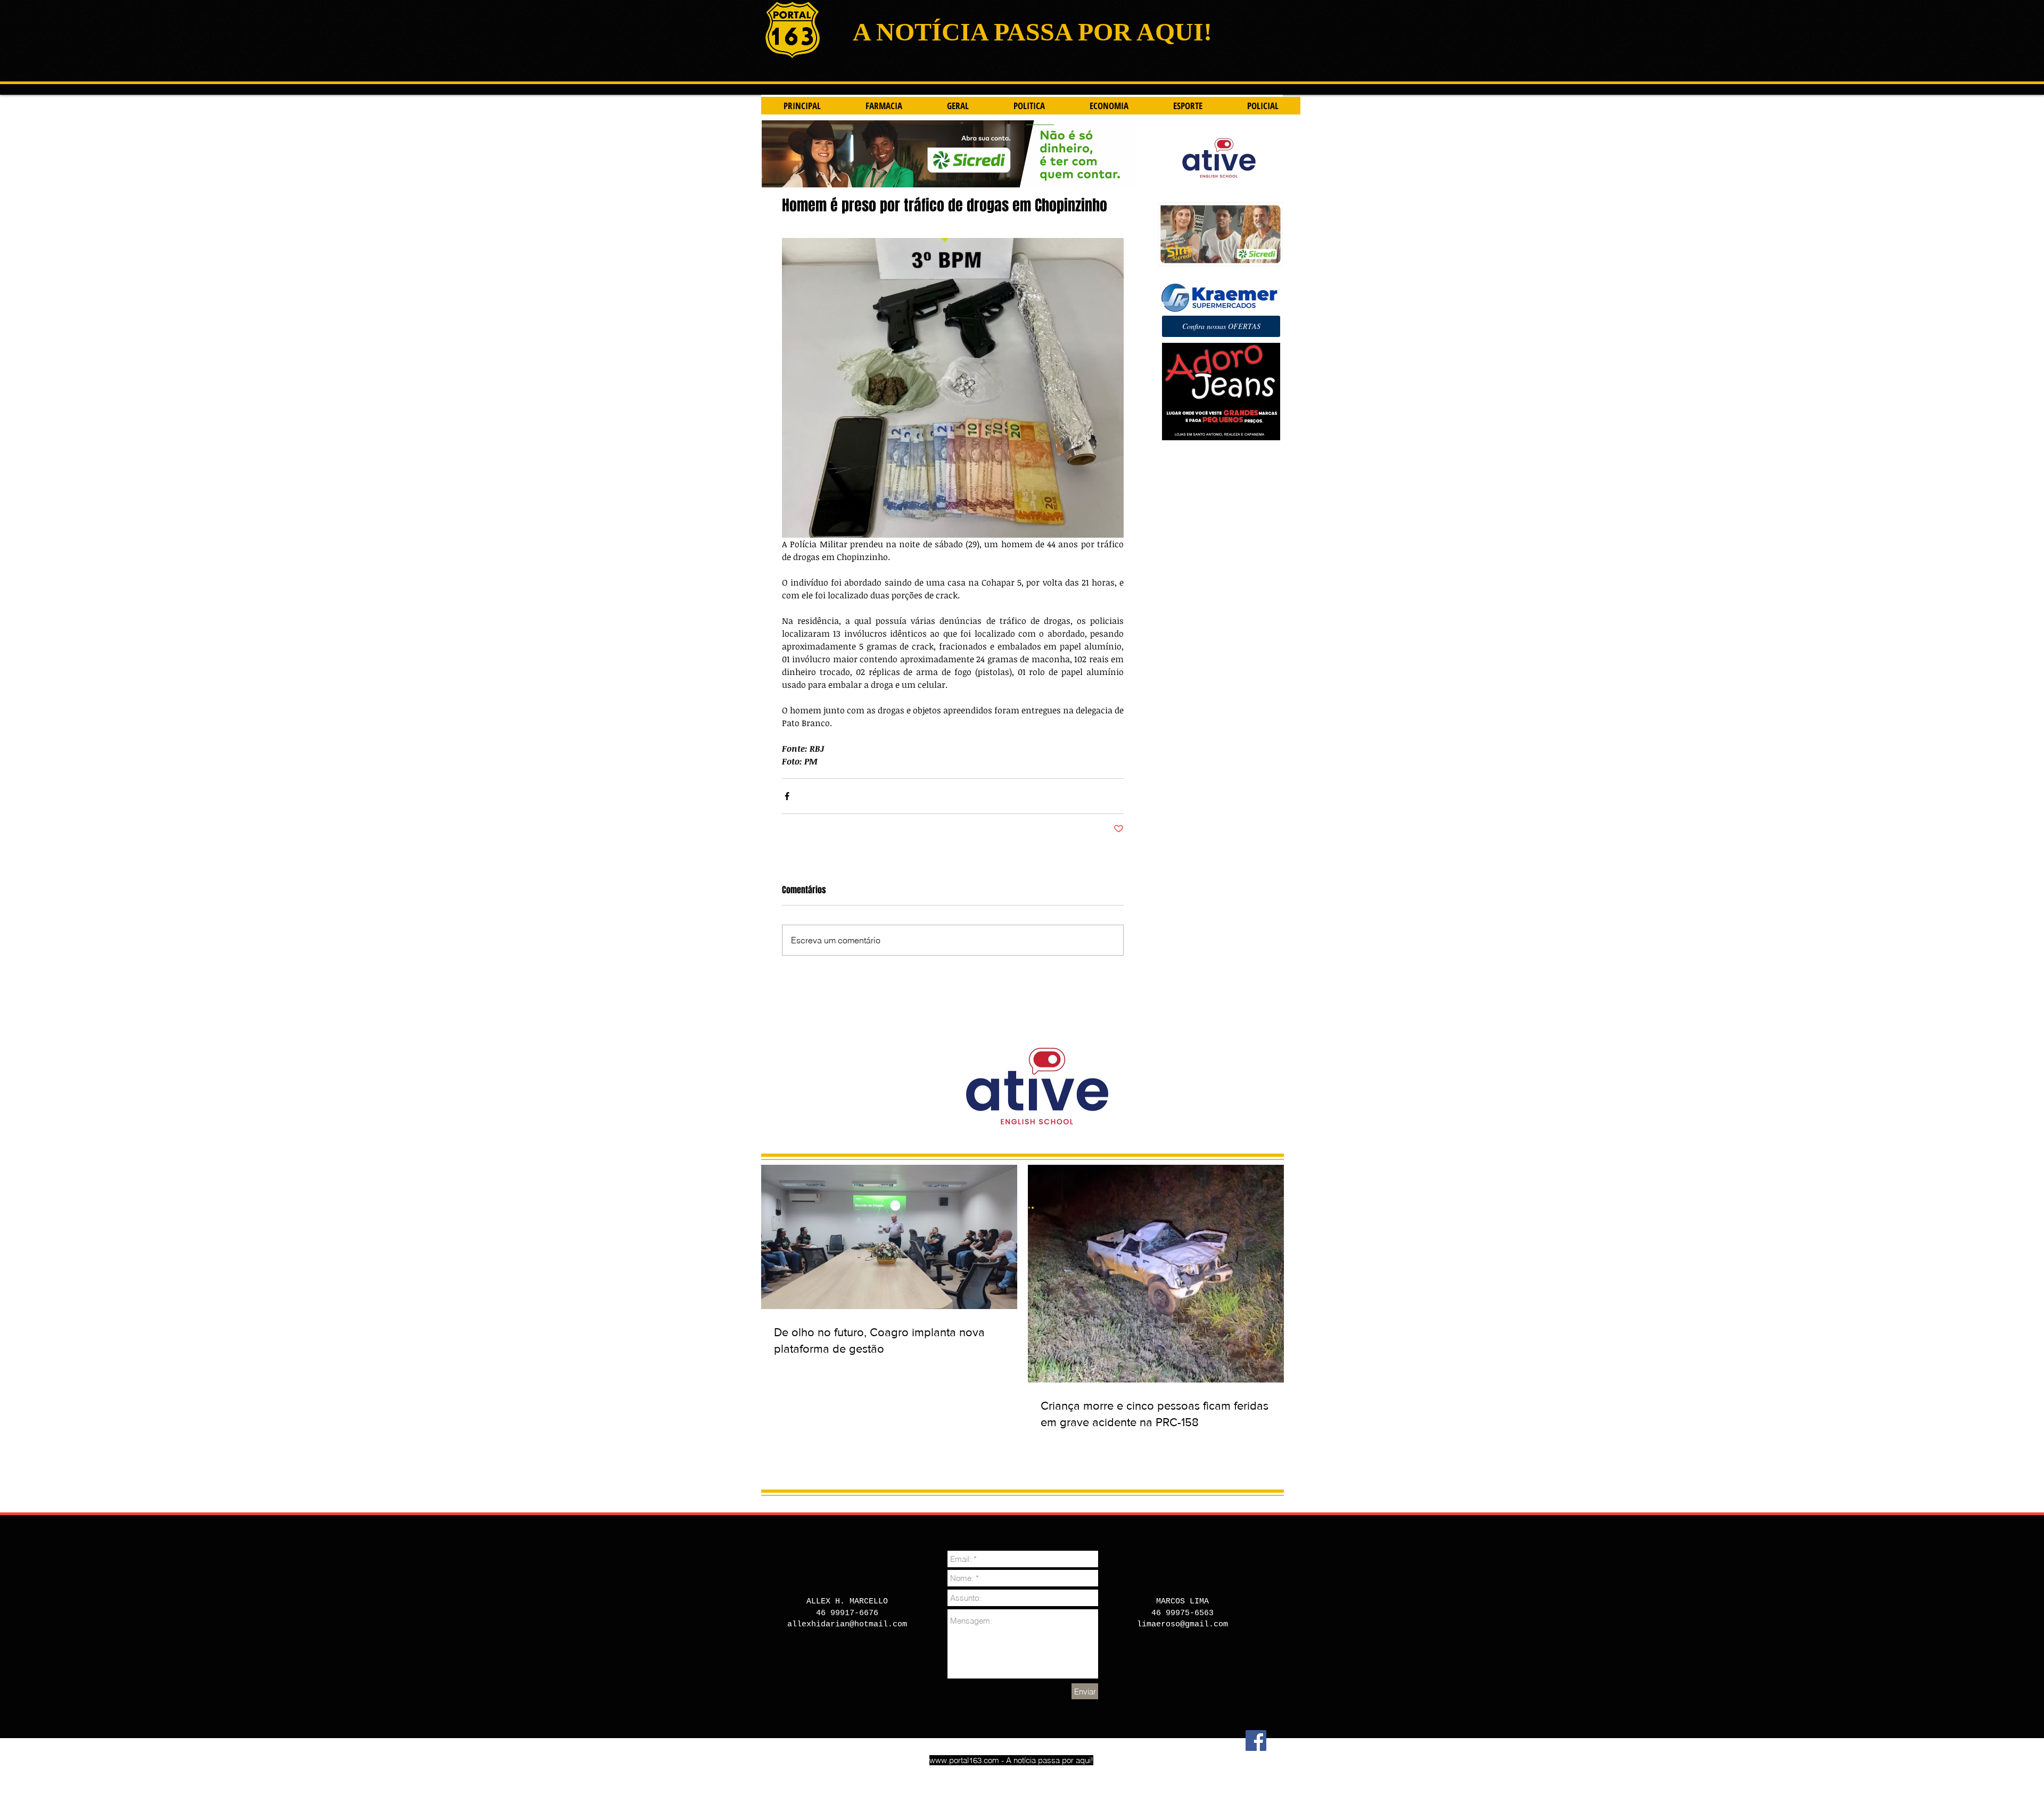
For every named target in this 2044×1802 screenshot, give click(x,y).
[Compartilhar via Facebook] (787, 796)
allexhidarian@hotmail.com (847, 1624)
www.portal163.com (964, 1760)
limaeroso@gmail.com (1182, 1624)
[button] (1221, 326)
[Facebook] (1256, 1741)
